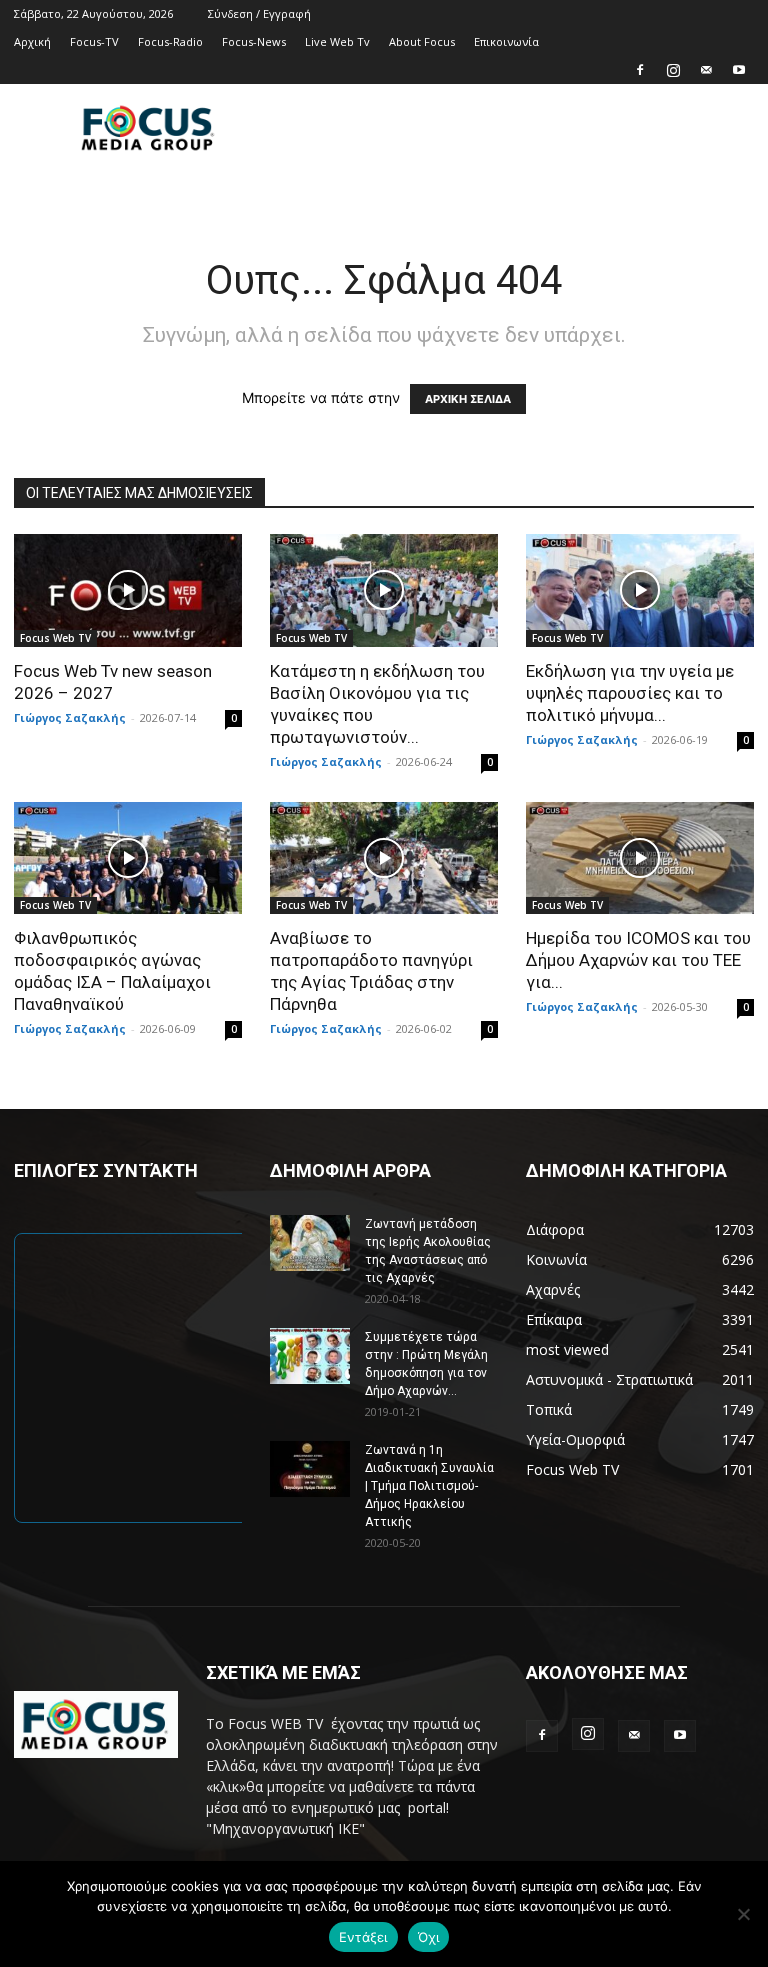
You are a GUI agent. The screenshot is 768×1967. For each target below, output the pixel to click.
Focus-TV (94, 41)
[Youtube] (739, 70)
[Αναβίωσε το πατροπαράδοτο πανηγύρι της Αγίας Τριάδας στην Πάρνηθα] (384, 858)
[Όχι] (743, 1914)
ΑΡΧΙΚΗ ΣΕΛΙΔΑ (468, 399)
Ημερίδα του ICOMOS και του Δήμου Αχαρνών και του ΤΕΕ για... (638, 960)
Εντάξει (363, 1937)
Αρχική (32, 41)
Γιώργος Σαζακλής (70, 717)
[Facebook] (640, 70)
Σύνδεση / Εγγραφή (259, 13)
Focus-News (254, 41)
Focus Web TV (55, 638)
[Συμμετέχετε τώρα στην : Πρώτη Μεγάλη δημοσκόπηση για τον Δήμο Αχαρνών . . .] (310, 1356)
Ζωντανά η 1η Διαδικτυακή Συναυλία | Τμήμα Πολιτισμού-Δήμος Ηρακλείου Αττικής (429, 1486)
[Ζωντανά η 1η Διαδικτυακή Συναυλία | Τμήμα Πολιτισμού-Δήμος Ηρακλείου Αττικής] (310, 1469)
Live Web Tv (337, 41)
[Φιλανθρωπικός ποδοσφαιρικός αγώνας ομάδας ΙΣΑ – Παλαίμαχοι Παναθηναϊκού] (128, 858)
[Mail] (706, 70)
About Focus (422, 41)
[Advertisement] (519, 128)
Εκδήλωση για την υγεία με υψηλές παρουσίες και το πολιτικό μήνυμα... (630, 693)
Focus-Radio (170, 41)
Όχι (429, 1937)
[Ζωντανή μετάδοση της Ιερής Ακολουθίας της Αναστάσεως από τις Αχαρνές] (310, 1243)
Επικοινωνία (506, 41)
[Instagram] (673, 70)
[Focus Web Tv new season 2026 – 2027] (128, 590)
